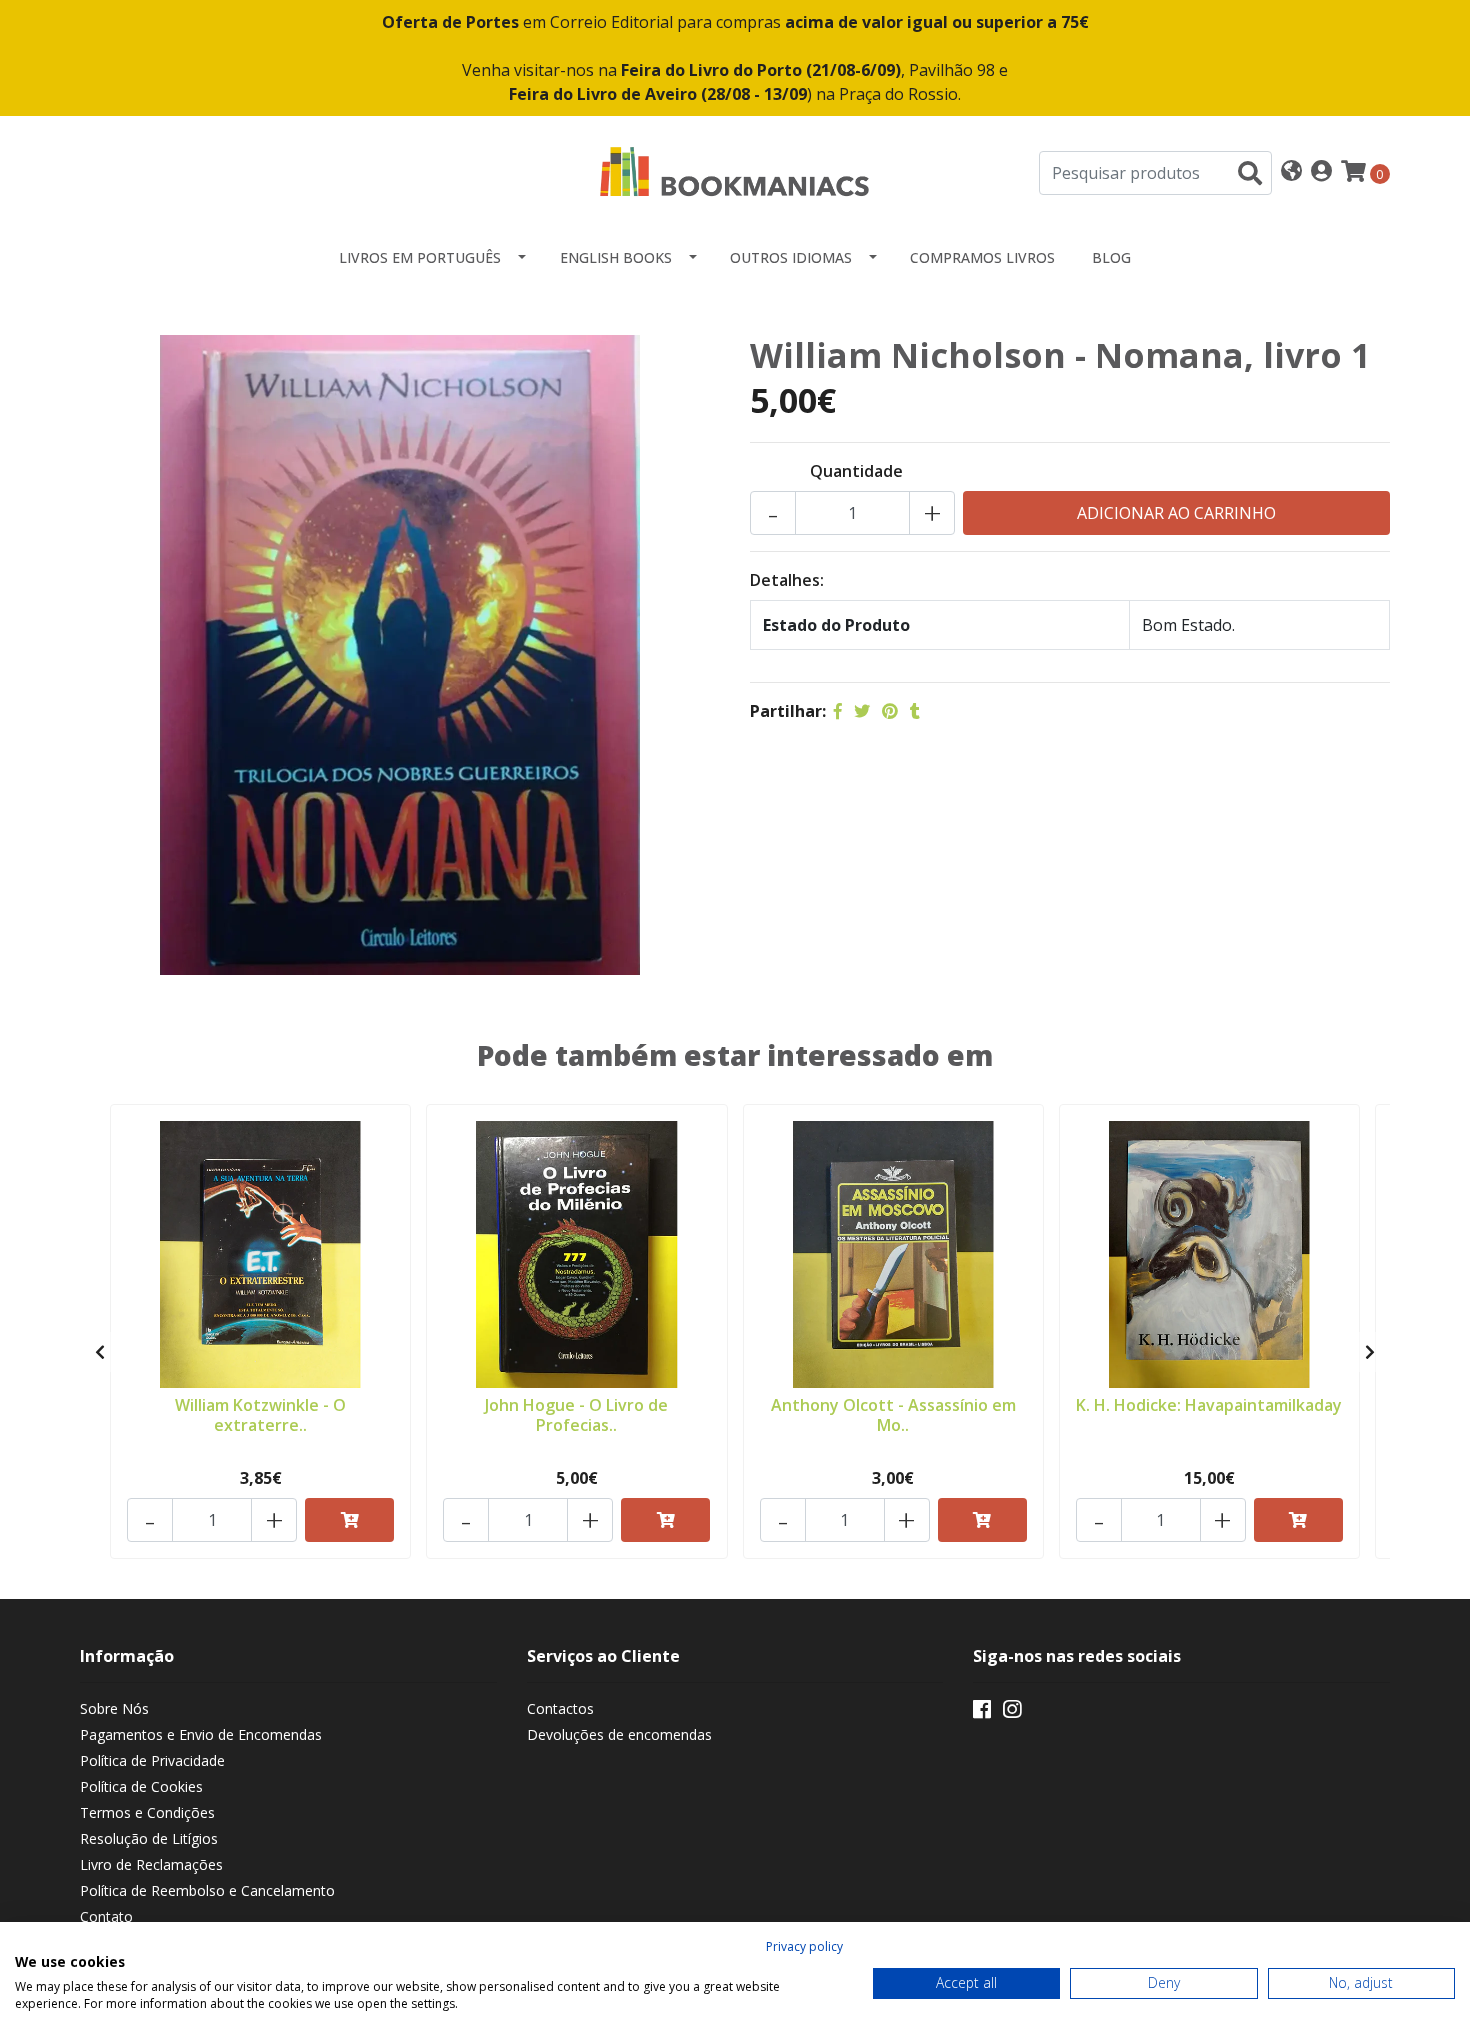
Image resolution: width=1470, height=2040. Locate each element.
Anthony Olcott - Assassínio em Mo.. (893, 1414)
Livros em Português (420, 257)
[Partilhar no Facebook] (838, 711)
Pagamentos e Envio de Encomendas (201, 1734)
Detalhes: (787, 580)
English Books (616, 257)
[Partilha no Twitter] (862, 711)
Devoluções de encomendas (619, 1734)
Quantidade (856, 471)
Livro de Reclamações (151, 1864)
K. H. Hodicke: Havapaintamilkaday (1209, 1405)
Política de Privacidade (152, 1760)
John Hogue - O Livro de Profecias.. (576, 1414)
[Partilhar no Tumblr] (915, 711)
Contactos (560, 1708)
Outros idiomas (791, 257)
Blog (1111, 257)
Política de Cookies (141, 1786)
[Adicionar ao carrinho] (349, 1520)
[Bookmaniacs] (735, 171)
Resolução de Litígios (149, 1838)
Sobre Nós (114, 1708)
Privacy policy (804, 1946)
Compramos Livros (982, 257)
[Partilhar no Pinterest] (890, 711)
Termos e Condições (147, 1812)
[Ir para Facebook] (982, 1713)
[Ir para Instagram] (1012, 1713)
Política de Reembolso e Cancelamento (207, 1890)
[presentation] (100, 1352)
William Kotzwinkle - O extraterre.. (260, 1414)
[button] (1291, 172)
